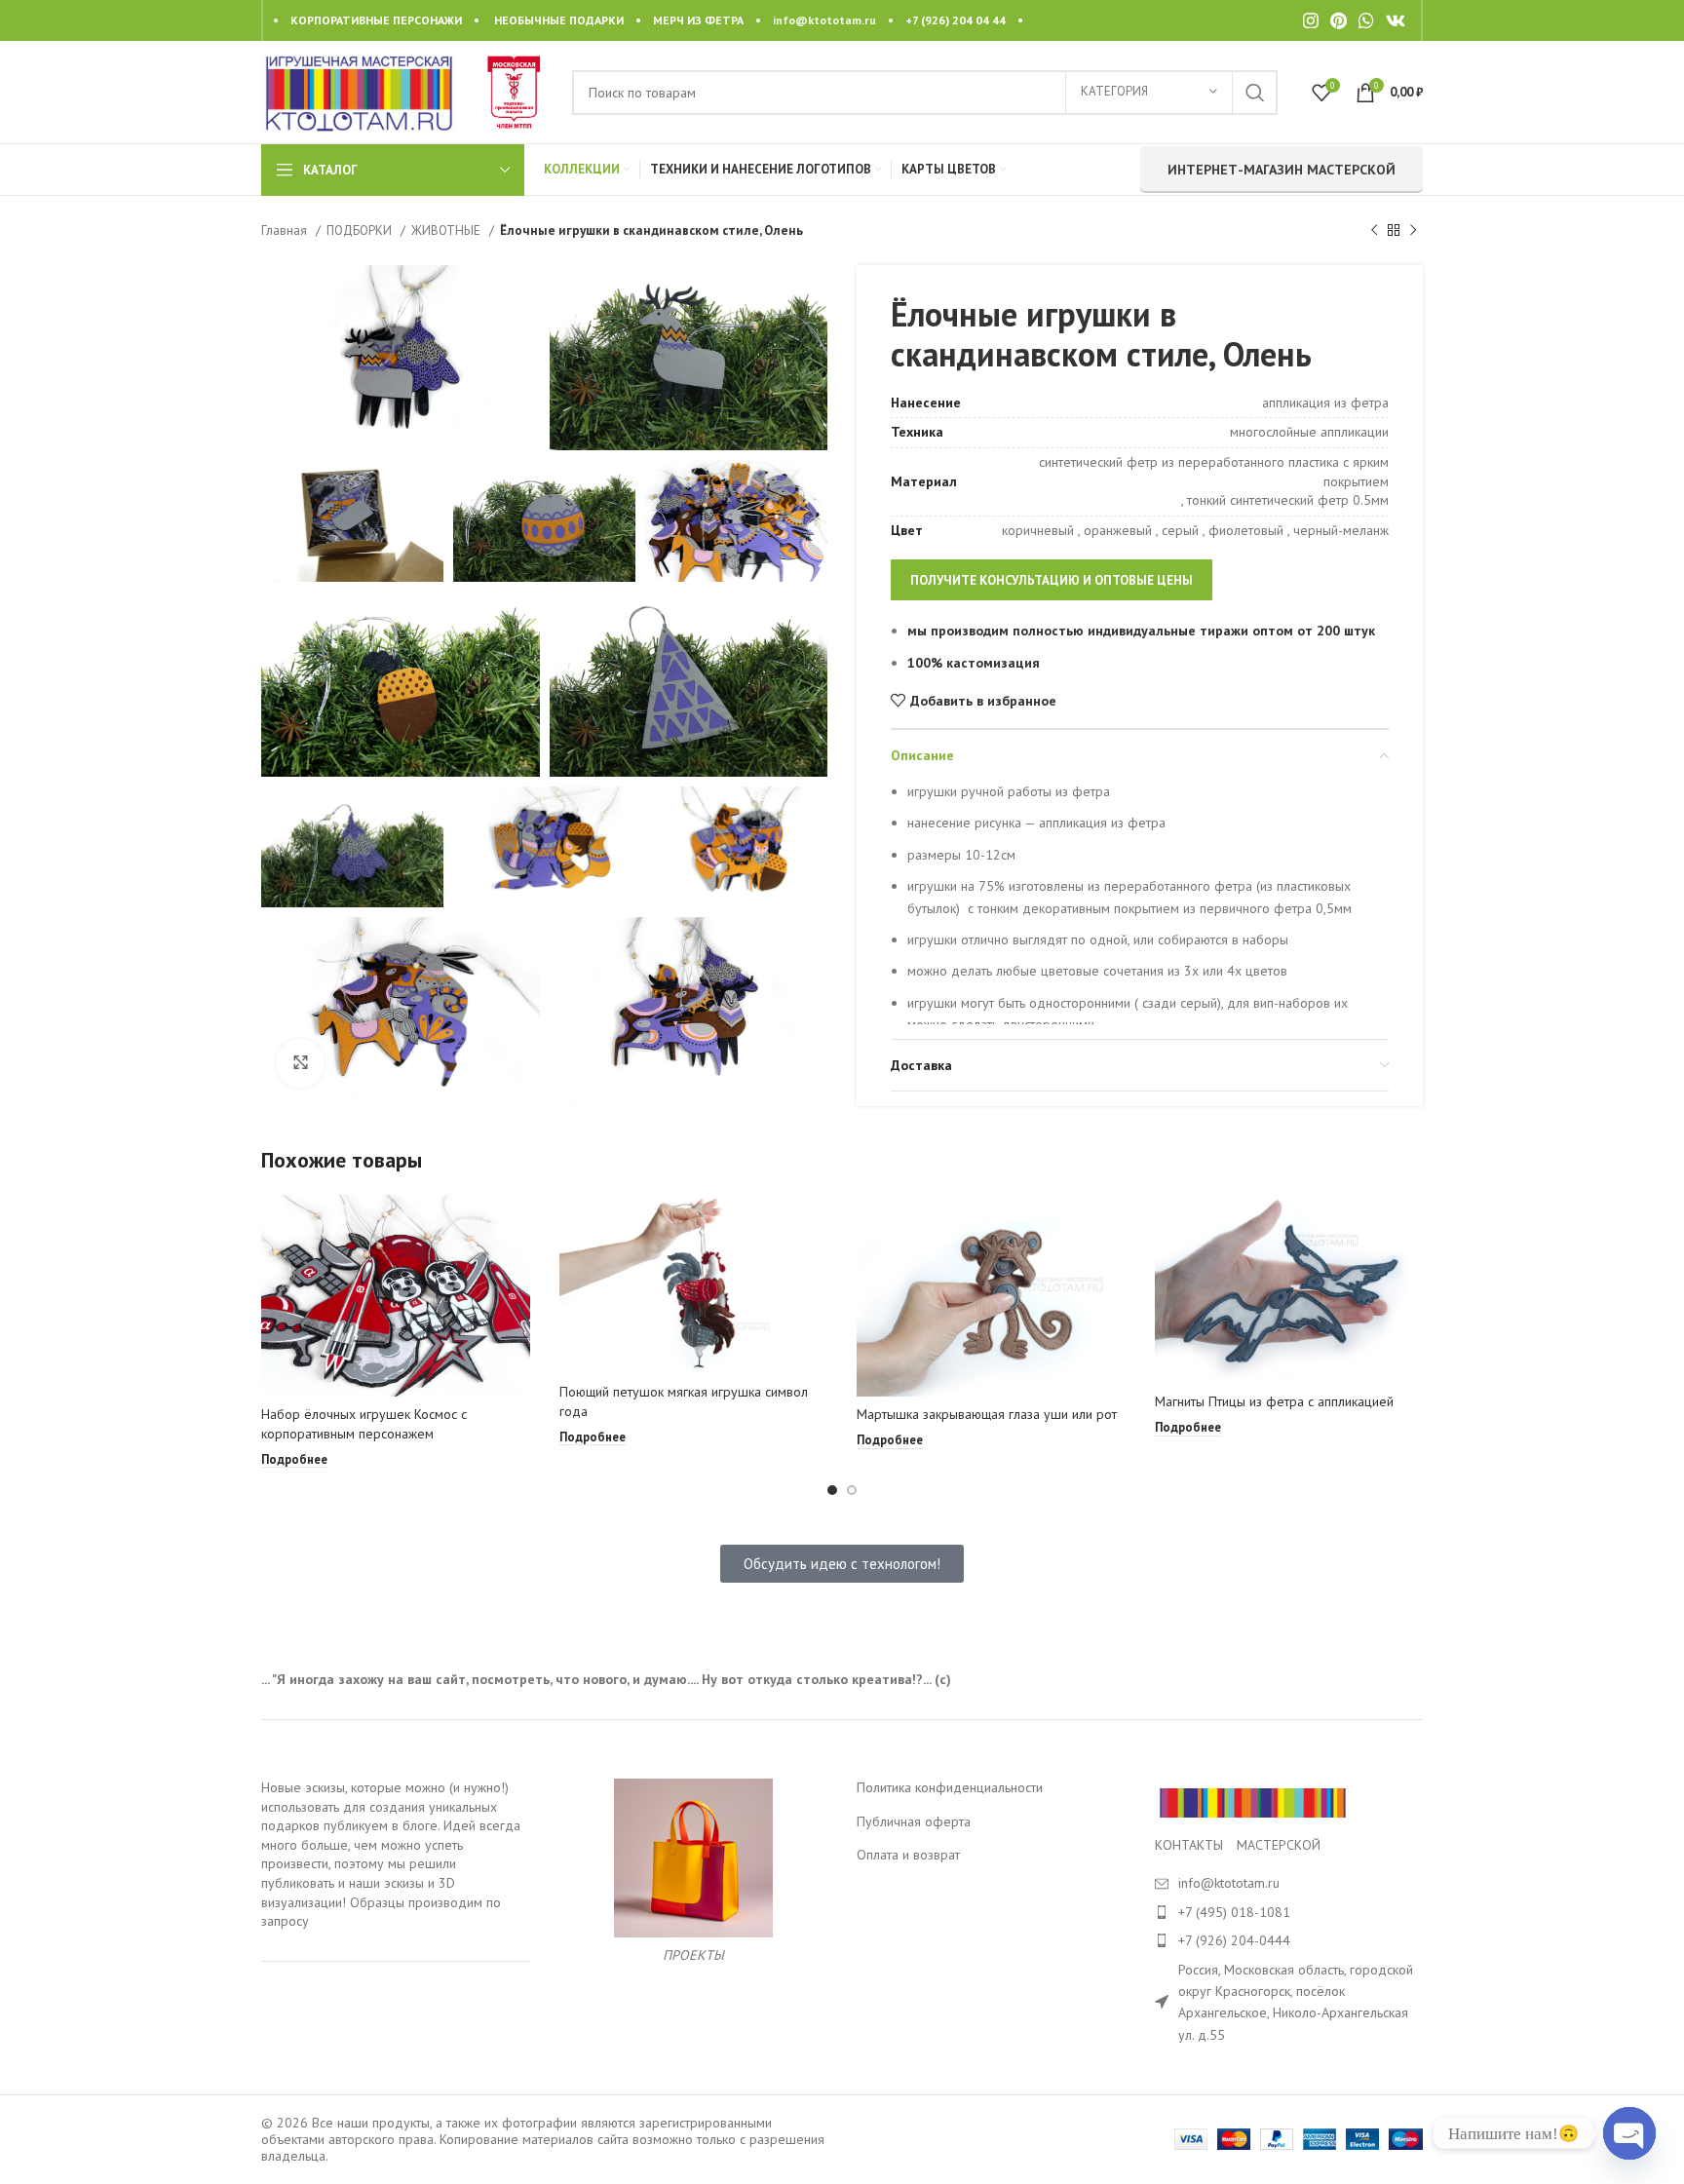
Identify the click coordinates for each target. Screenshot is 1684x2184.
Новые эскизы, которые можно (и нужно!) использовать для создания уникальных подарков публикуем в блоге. (385, 1806)
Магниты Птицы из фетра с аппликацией (1274, 1401)
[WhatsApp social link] (1366, 20)
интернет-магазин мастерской (1282, 170)
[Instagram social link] (1311, 20)
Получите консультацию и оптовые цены (1052, 580)
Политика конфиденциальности (950, 1787)
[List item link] (1289, 1912)
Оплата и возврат (908, 1855)
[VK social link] (1396, 20)
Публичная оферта (914, 1821)
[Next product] (1413, 231)
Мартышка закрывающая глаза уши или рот (987, 1414)
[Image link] (1252, 1802)
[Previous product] (1374, 231)
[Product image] (396, 1295)
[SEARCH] (1255, 93)
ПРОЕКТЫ (693, 1955)
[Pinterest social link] (1339, 20)
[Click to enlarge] (300, 1063)
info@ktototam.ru (824, 20)
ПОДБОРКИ (361, 230)
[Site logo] (359, 91)
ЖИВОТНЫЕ (448, 230)
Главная (286, 230)
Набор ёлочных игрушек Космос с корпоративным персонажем (364, 1424)
